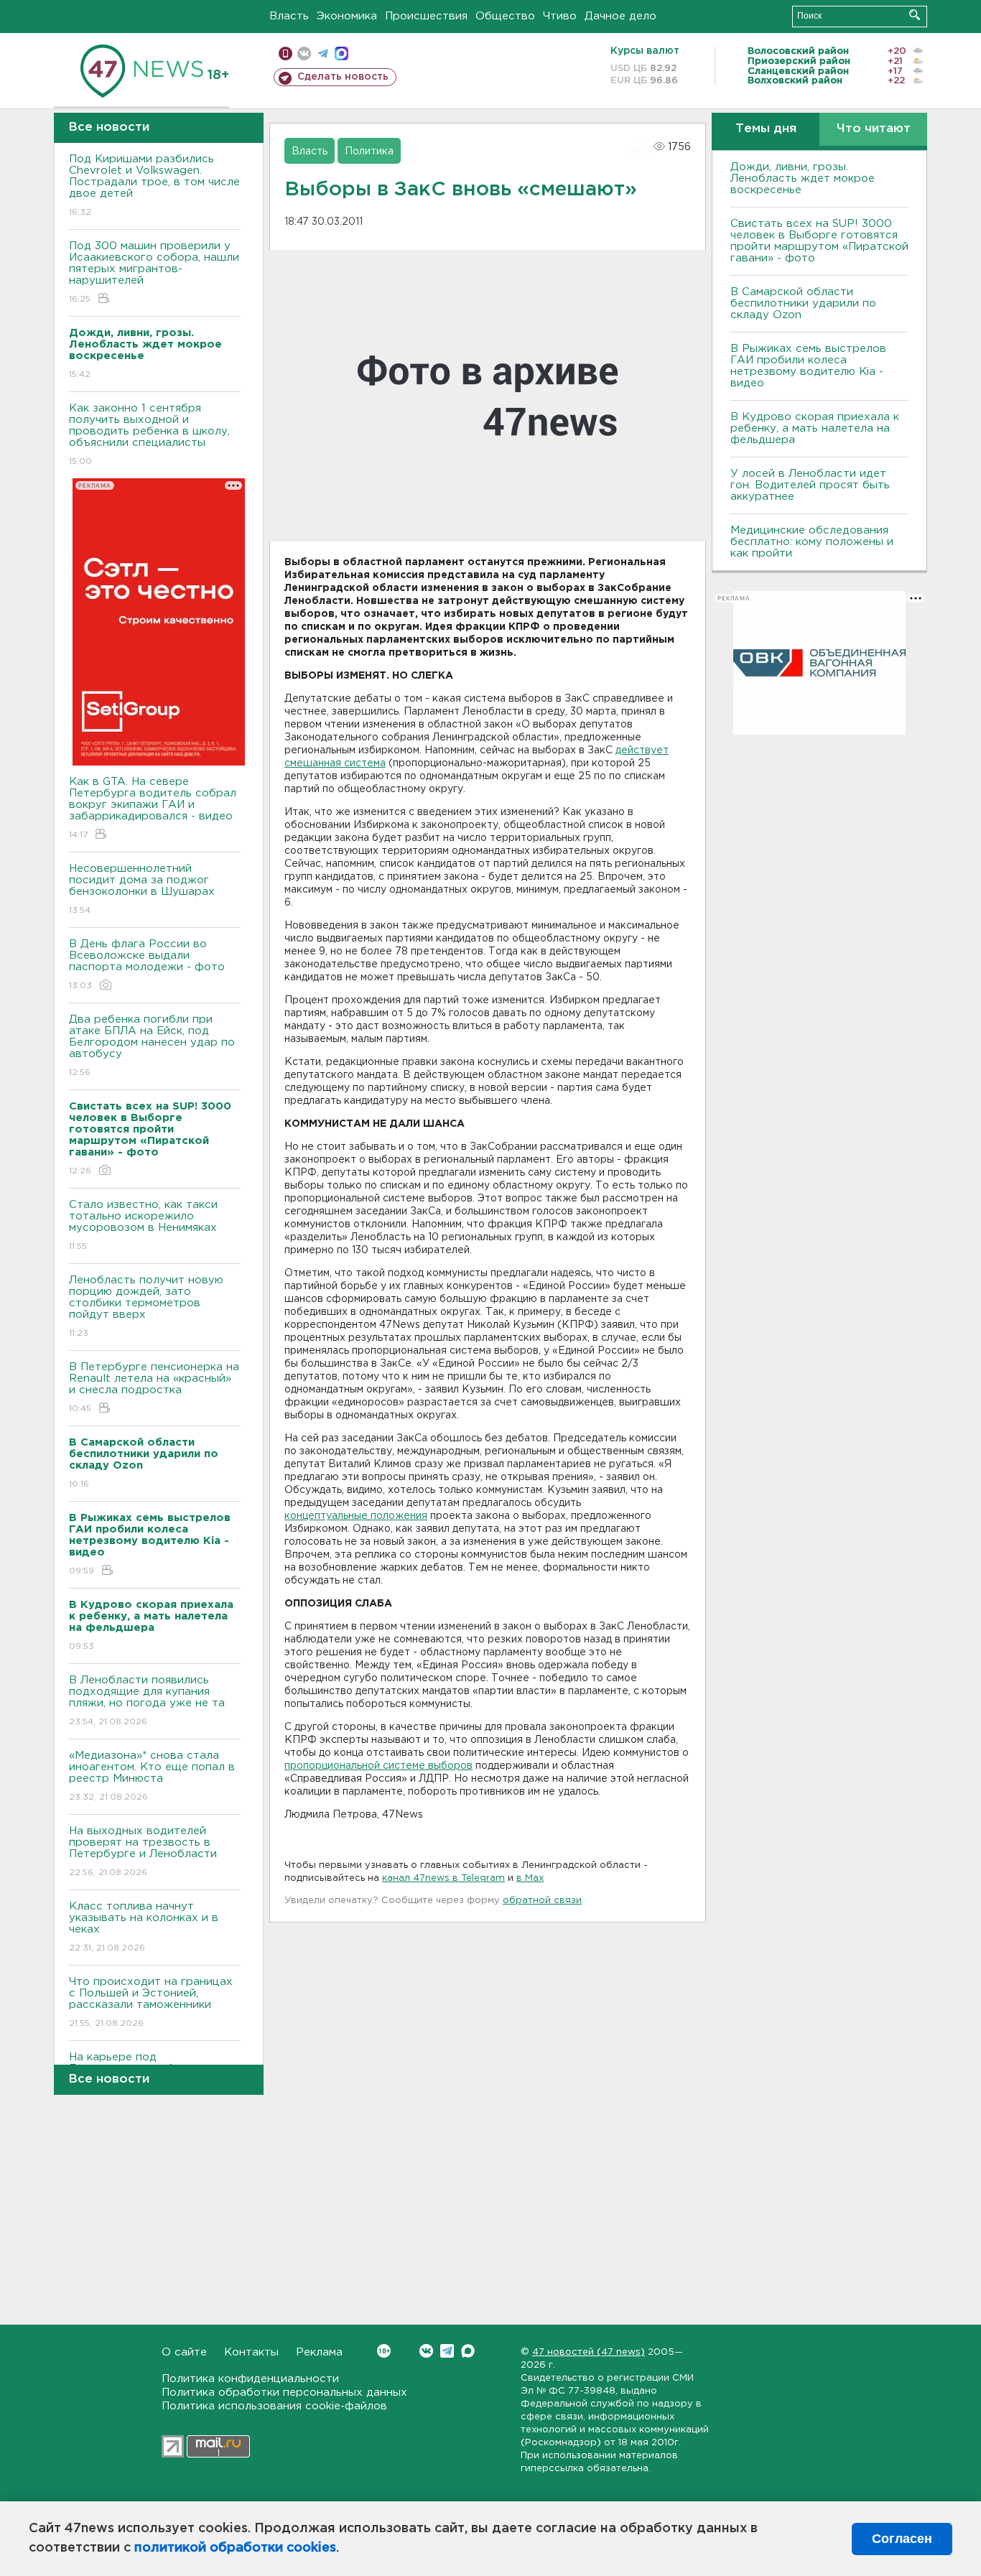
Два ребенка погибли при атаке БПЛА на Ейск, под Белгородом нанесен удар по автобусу (152, 1046)
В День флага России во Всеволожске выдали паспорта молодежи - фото (147, 964)
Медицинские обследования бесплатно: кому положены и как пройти (812, 542)
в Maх (530, 1878)
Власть (289, 16)
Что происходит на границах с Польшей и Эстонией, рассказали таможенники (151, 2002)
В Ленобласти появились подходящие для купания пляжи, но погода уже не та (147, 1701)
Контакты (251, 2352)
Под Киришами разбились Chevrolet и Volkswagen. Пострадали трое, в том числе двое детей (154, 185)
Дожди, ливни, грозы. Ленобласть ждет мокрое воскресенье (803, 178)
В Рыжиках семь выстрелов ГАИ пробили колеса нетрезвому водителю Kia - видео (808, 366)
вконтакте (304, 54)
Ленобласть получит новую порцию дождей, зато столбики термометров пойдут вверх (146, 1306)
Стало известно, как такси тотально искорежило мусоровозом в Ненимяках (143, 1225)
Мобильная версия (285, 54)
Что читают (874, 129)
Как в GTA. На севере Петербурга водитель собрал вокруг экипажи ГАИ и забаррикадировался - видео (153, 808)
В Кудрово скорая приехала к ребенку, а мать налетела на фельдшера (815, 428)
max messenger (341, 54)
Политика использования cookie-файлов (274, 2406)
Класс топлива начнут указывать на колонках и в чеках (144, 1927)
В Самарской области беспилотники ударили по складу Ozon (803, 303)
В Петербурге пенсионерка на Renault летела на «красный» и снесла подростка (154, 1387)
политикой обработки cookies (235, 2548)
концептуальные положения (356, 1516)
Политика (369, 152)
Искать (915, 15)
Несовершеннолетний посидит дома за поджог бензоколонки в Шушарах (142, 889)
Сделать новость (343, 77)
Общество (505, 16)
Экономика (347, 16)
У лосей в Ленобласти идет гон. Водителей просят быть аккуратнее (810, 485)
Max (468, 2351)
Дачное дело (620, 16)
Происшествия (426, 16)
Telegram (447, 2351)
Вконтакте (426, 2351)
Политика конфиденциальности (250, 2379)
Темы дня (766, 129)
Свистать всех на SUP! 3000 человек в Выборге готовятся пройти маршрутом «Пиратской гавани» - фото (819, 241)
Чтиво (560, 16)
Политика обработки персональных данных (284, 2393)
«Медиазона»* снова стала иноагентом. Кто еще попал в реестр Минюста (152, 1776)
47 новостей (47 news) (589, 2352)
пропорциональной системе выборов (378, 1766)
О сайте (184, 2352)
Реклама (319, 2352)
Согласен (902, 2539)
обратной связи (542, 1901)
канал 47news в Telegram (443, 1878)
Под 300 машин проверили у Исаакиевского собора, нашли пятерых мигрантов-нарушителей (154, 272)
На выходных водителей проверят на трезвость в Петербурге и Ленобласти (143, 1851)
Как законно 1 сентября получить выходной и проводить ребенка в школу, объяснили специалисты (149, 434)
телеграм (323, 54)
